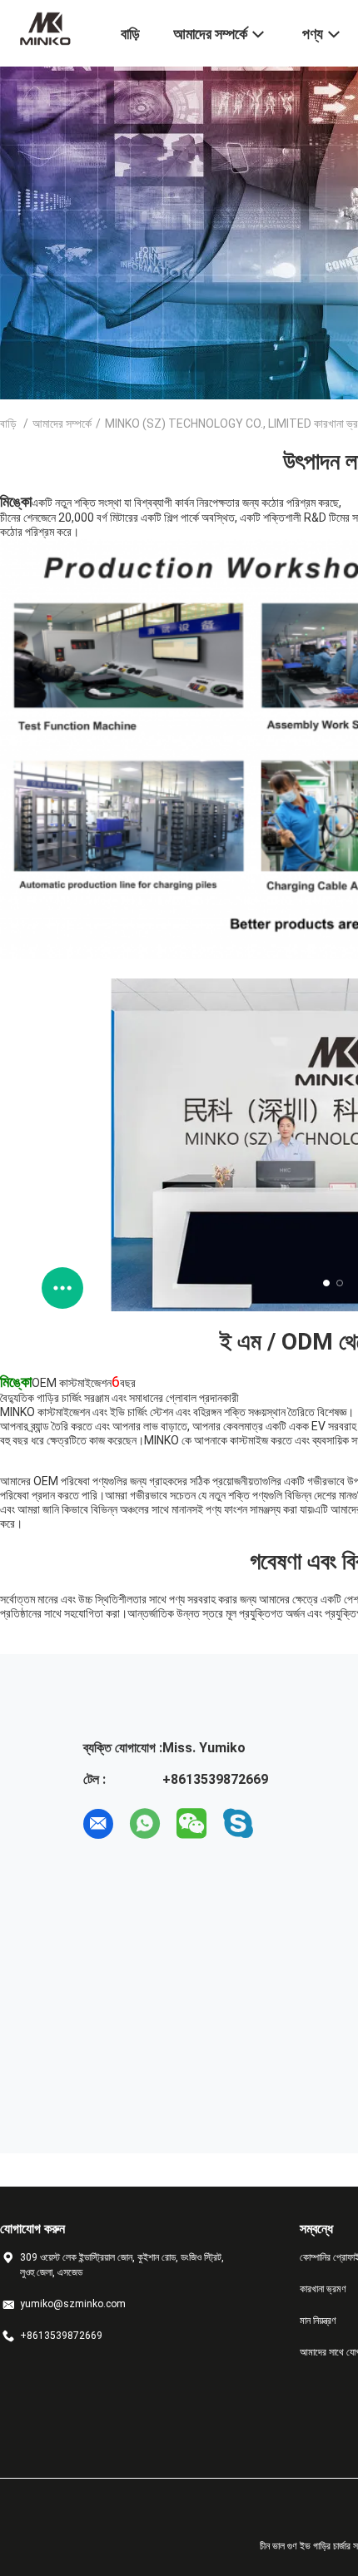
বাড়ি (8, 424)
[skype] (238, 1824)
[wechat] (191, 1824)
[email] (98, 1824)
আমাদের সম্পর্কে (62, 424)
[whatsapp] (145, 1824)
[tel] (285, 1824)
